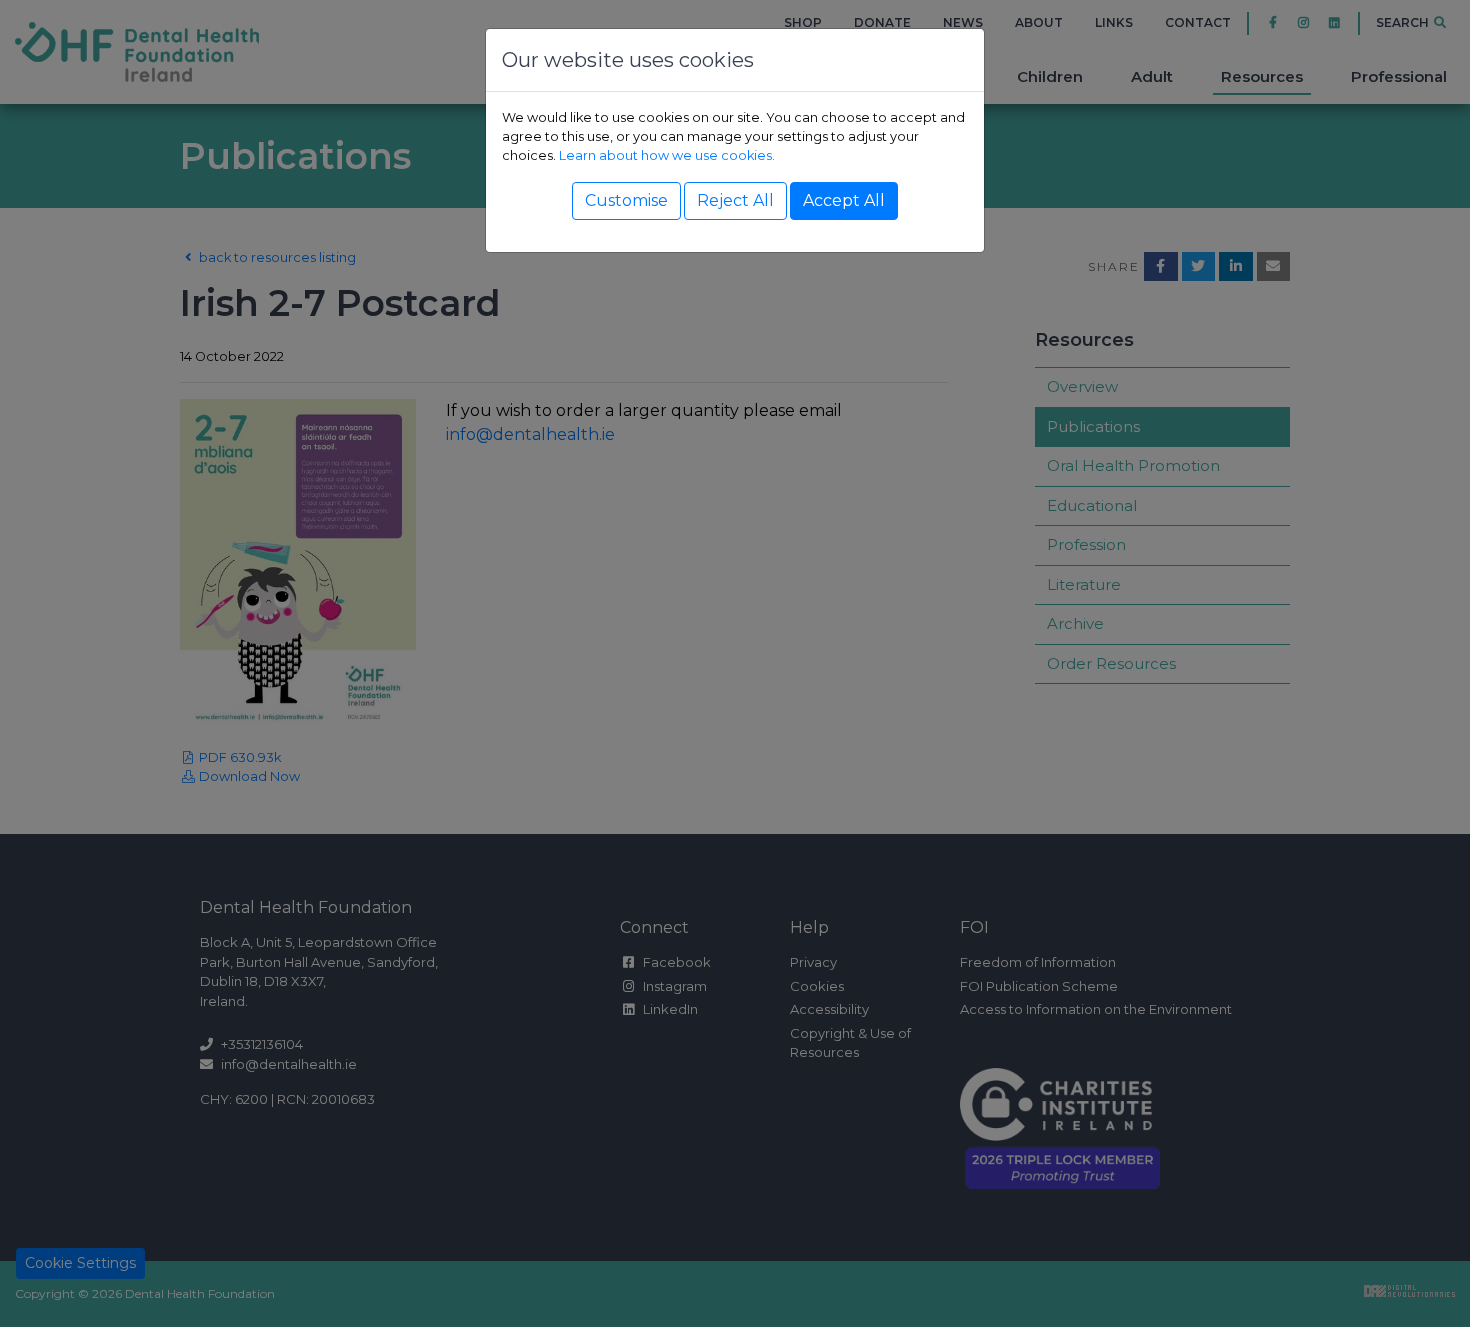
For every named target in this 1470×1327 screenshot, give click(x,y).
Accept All (844, 200)
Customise (626, 200)
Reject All (735, 200)
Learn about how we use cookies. (667, 155)
